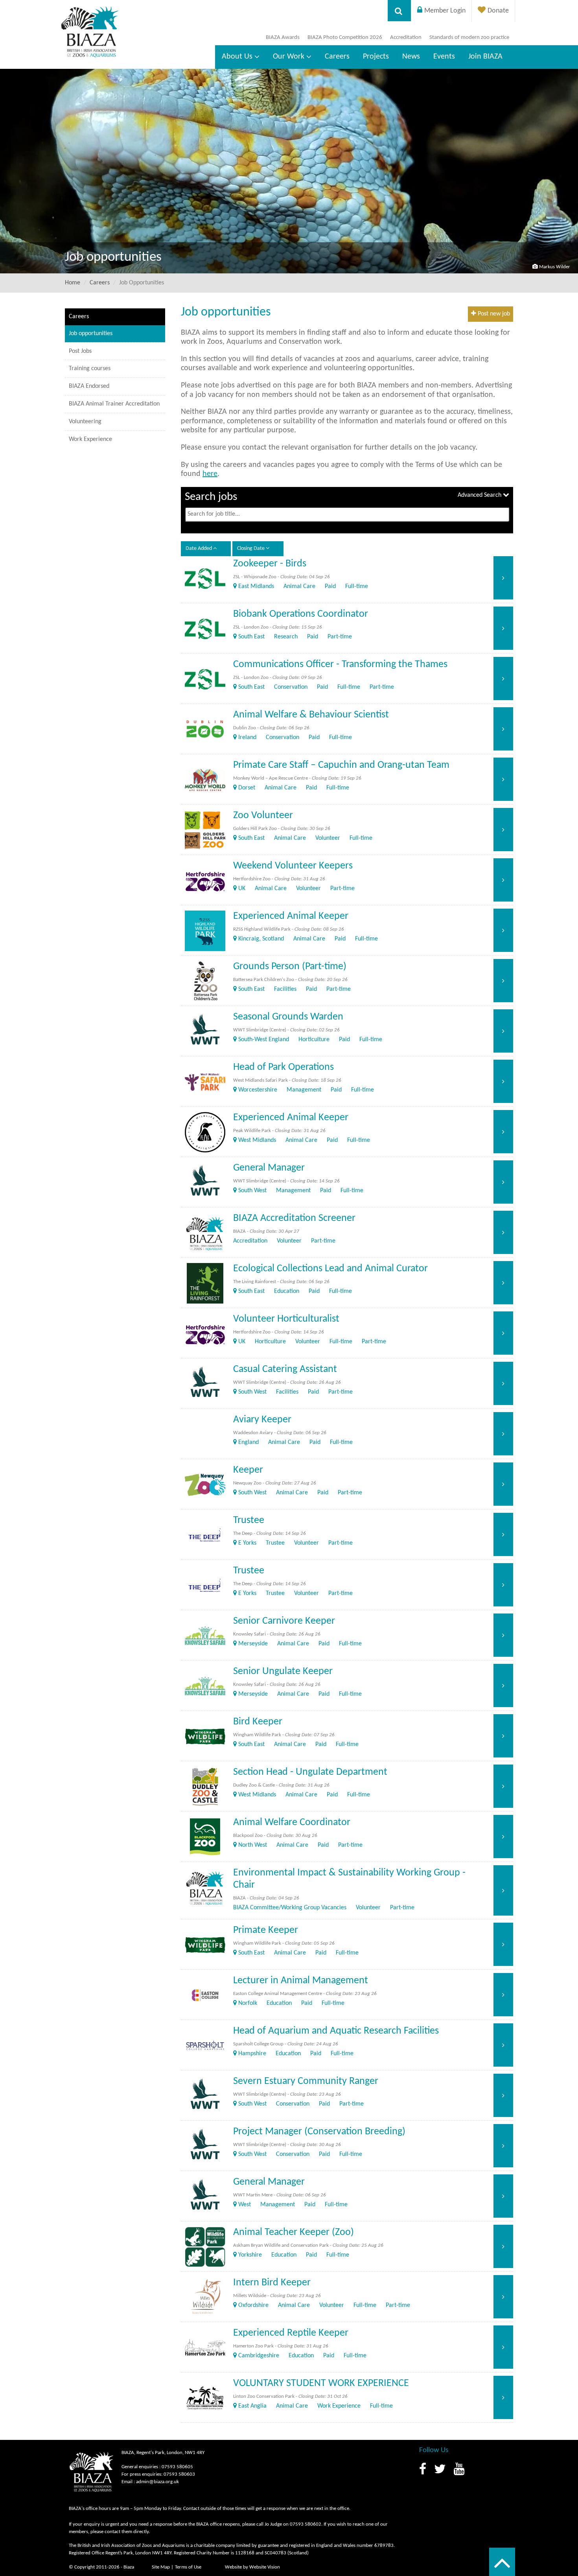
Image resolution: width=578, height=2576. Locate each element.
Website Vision (265, 2567)
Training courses (90, 369)
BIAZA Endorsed (89, 386)
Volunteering (85, 422)
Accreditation (406, 38)
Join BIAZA (485, 57)
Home (73, 283)
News (411, 57)
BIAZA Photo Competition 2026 (345, 38)
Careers (337, 57)
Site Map (161, 2567)
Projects (376, 57)
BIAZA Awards (283, 38)
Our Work (289, 57)
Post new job (493, 314)
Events (444, 57)
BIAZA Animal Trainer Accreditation (114, 404)
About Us (237, 57)
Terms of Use (188, 2567)
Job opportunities (91, 334)
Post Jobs (80, 351)
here (210, 474)
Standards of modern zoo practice (469, 38)
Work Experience (90, 439)
